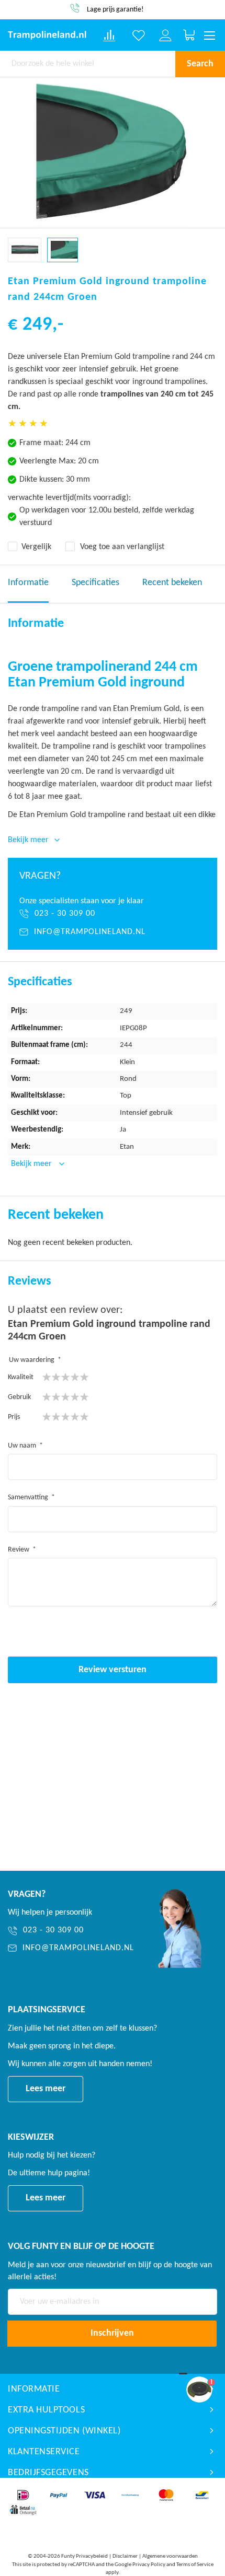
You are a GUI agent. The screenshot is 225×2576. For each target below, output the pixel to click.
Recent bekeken (172, 583)
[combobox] (88, 64)
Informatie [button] (34, 2389)
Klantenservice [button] (44, 2452)
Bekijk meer (32, 1164)
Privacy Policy (149, 2565)
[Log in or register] (165, 36)
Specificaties (95, 583)
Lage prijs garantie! (115, 10)
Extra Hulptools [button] (46, 2410)
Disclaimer (125, 2556)
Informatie (28, 583)
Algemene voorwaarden (170, 2556)
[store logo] (47, 35)
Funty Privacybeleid (85, 2556)
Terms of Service (195, 2565)
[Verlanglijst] (139, 36)
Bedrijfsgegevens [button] (48, 2473)
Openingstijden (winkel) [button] (64, 2431)
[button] (25, 250)
